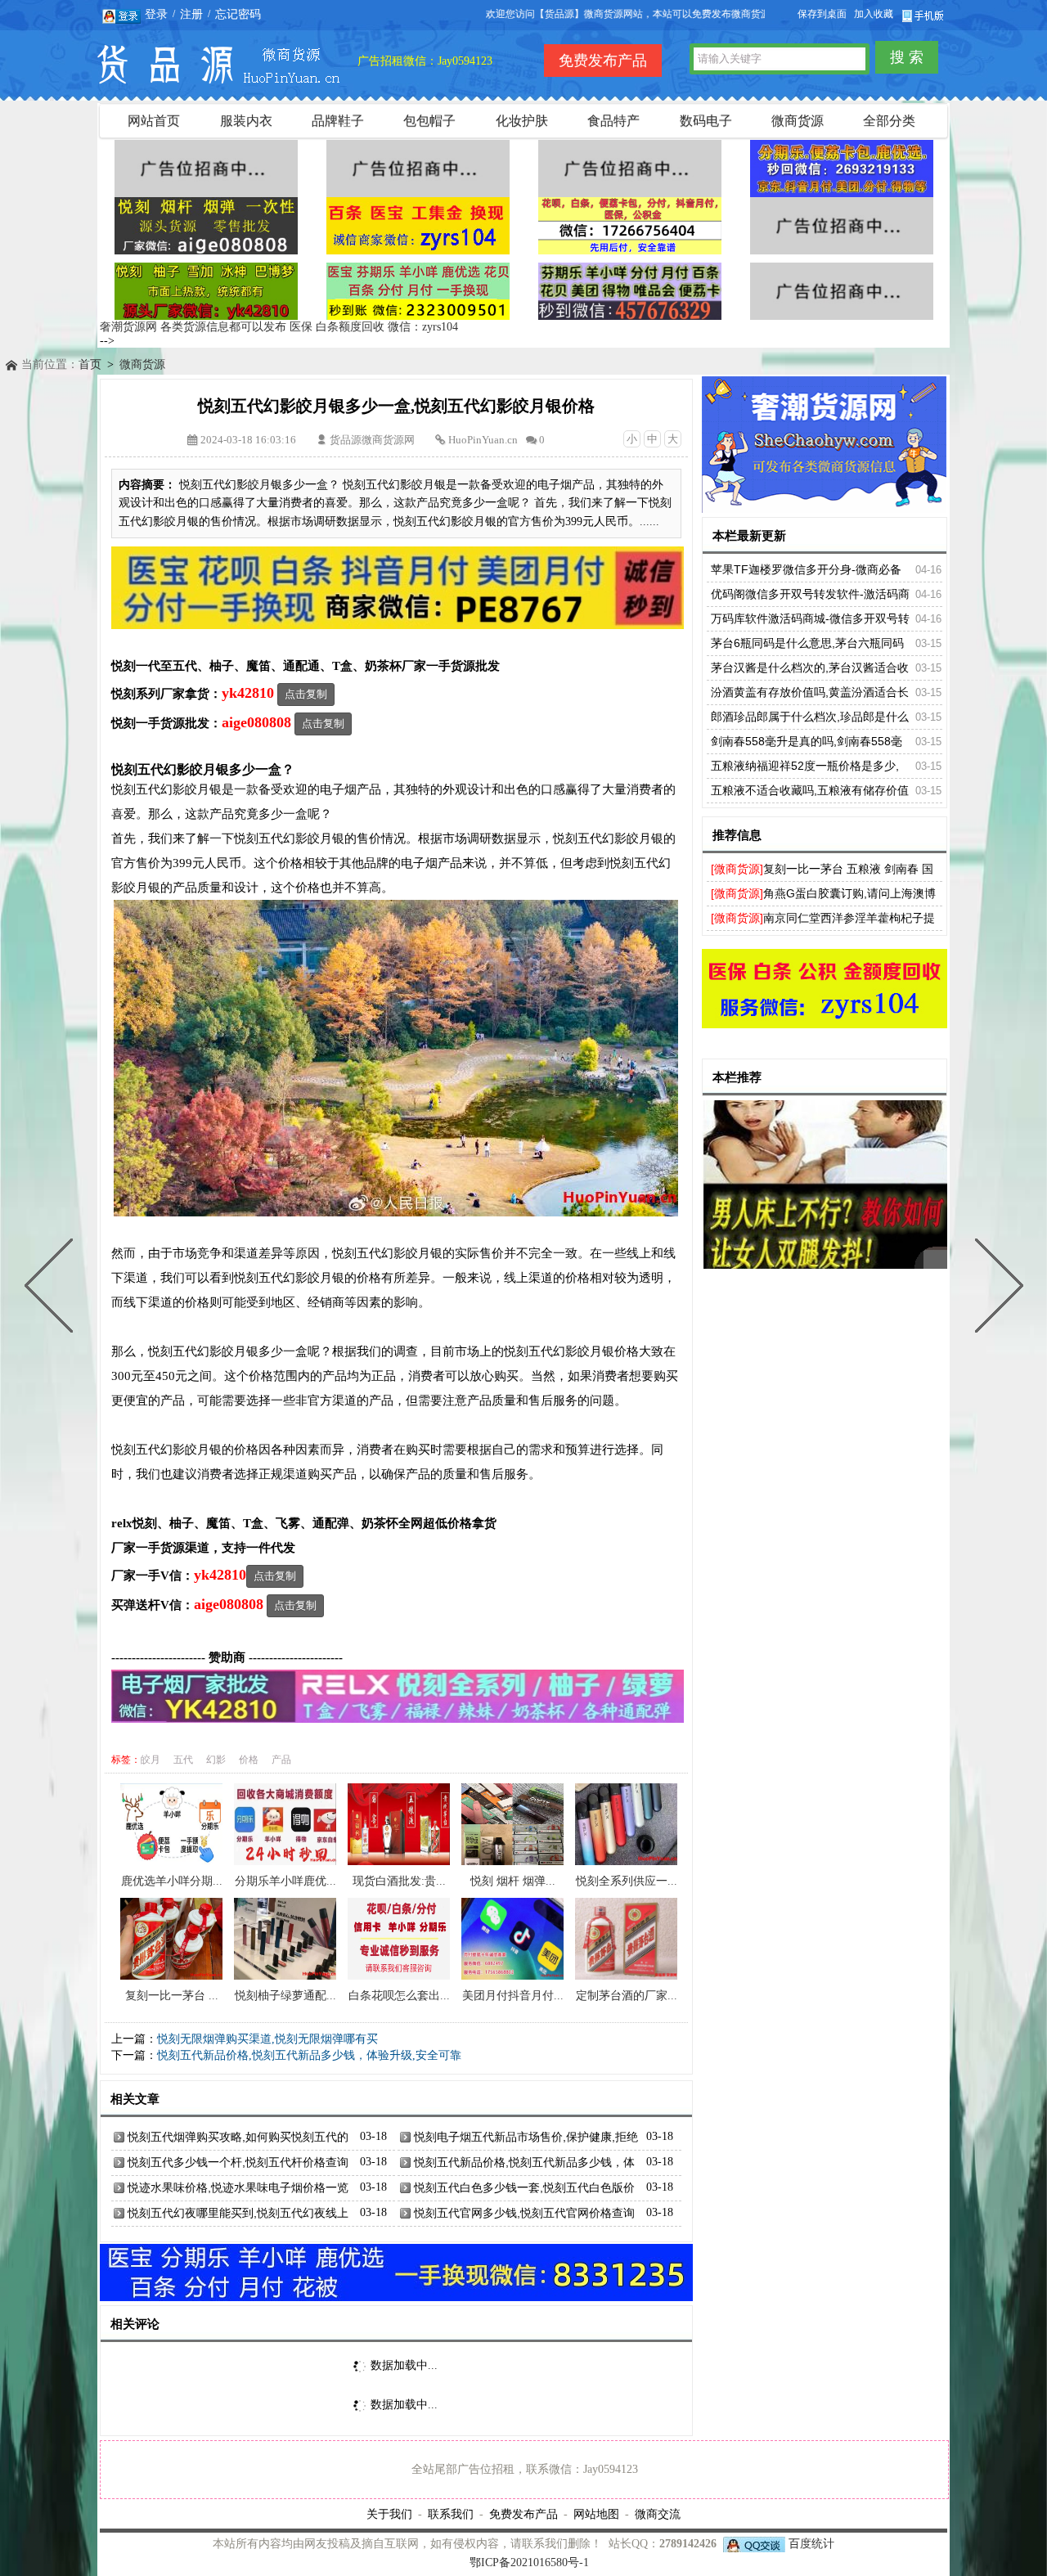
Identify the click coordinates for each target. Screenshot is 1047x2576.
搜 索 (907, 57)
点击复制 (306, 694)
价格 (249, 1760)
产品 (281, 1760)
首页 (90, 364)
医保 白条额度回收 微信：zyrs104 (374, 327)
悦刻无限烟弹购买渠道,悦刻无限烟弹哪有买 (267, 2039)
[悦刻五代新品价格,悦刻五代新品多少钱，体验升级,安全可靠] (52, 1288)
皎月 (151, 1760)
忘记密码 (238, 14)
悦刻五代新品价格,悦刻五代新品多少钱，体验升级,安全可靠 (309, 2055)
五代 (183, 1760)
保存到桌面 (822, 14)
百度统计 (811, 2544)
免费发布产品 (523, 2514)
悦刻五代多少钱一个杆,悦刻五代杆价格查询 (238, 2162)
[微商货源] (737, 869)
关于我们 (389, 2514)
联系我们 (451, 2514)
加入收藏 (874, 14)
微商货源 (142, 364)
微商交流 (658, 2514)
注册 (191, 14)
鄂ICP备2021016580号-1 (529, 2563)
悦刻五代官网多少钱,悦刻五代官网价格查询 (524, 2213)
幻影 (216, 1760)
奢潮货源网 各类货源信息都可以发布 (193, 327)
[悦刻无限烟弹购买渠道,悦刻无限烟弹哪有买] (995, 1288)
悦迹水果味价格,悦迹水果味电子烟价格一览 (238, 2187)
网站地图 (596, 2514)
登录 (156, 14)
